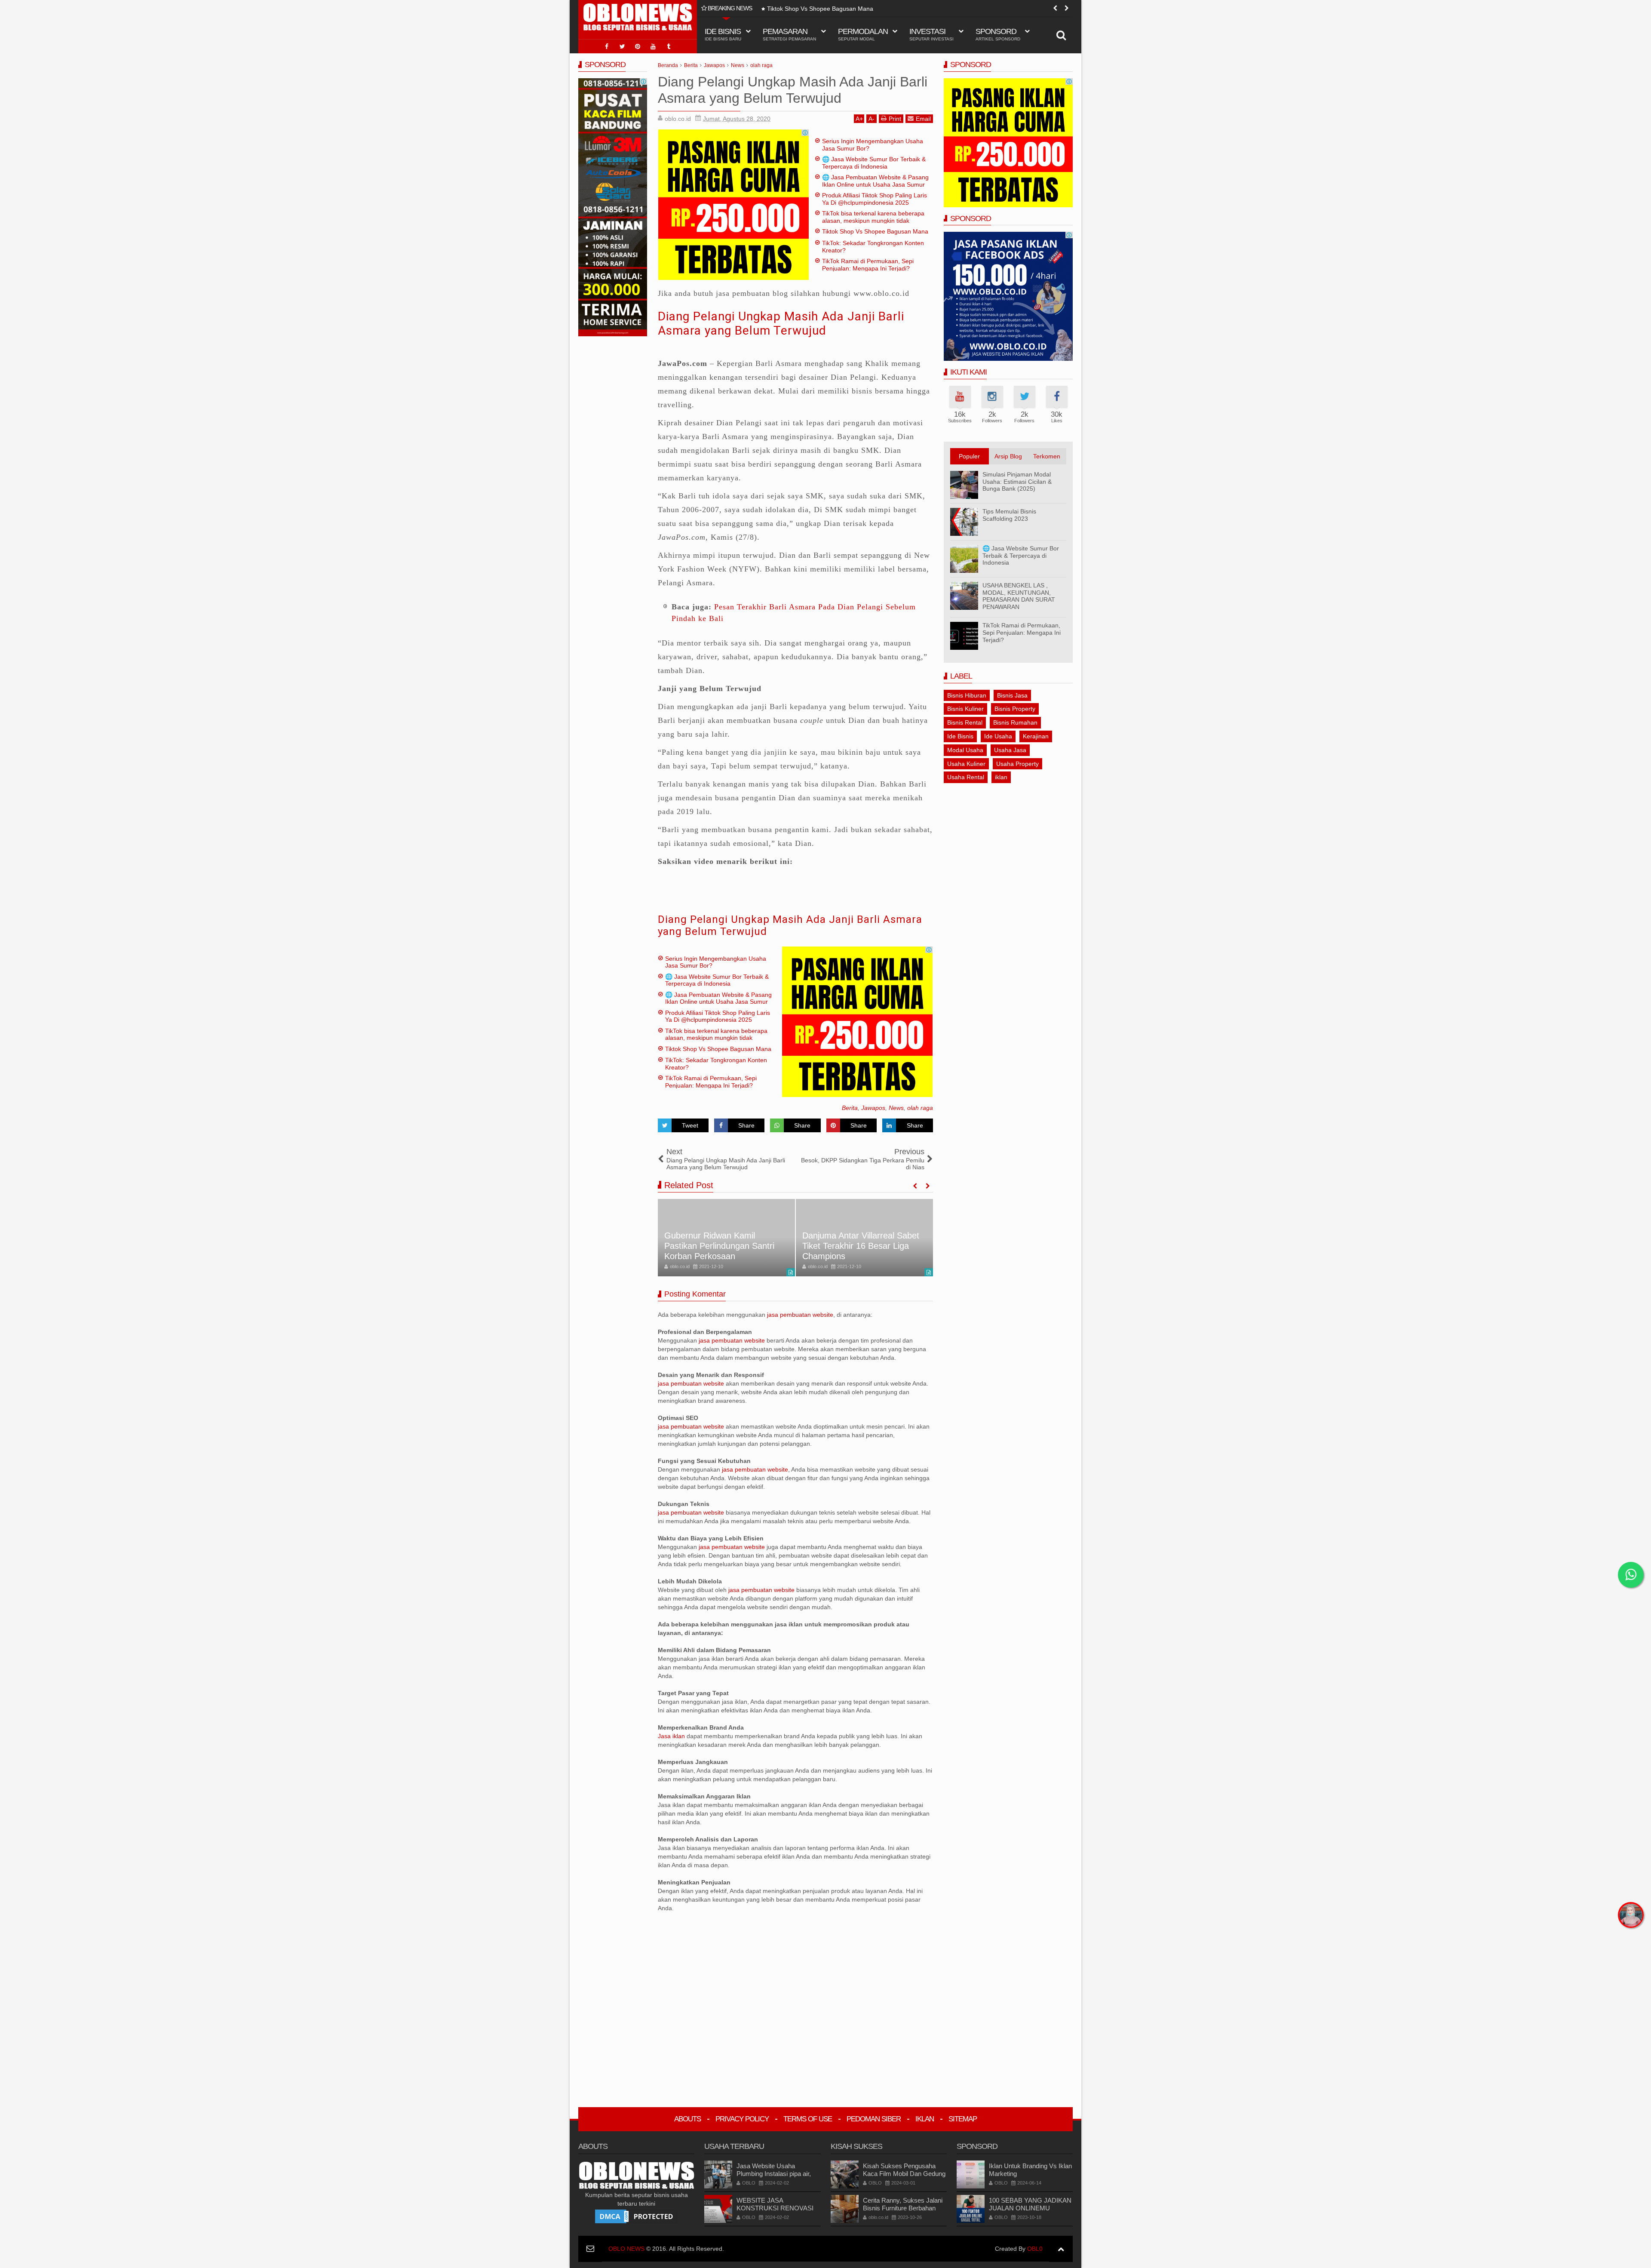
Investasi (931, 34)
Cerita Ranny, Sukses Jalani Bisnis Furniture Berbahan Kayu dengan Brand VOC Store (903, 2212)
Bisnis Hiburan (967, 695)
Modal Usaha (965, 750)
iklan (1001, 777)
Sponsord (998, 34)
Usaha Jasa (1010, 750)
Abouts (687, 2119)
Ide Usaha (998, 736)
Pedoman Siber (874, 2119)
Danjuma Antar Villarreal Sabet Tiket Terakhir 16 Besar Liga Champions (723, 1246)
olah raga (920, 1108)
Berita (850, 1108)
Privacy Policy (742, 2119)
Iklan (925, 2119)
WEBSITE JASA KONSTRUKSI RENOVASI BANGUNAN (775, 2208)
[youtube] (653, 46)
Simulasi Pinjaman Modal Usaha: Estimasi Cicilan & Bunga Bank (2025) (1017, 482)
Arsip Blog (1008, 456)
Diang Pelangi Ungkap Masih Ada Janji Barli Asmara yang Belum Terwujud (781, 324)
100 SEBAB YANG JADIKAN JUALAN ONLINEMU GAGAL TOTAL (1030, 2208)
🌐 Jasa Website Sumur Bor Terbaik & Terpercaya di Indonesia (874, 163)
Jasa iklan (672, 1736)
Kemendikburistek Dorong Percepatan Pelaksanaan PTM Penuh (860, 1246)
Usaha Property (1017, 764)
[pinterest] (638, 46)
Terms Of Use (808, 2119)
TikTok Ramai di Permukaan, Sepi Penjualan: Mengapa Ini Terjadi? (868, 265)
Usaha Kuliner (966, 764)
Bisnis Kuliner (965, 709)
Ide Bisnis (960, 736)
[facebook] (607, 46)
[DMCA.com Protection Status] (636, 2216)
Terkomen (1047, 456)
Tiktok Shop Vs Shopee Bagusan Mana (820, 9)
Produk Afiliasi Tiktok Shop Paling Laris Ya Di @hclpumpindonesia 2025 (875, 199)
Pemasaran (789, 34)
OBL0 (1035, 2249)
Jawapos (873, 1108)
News (896, 1108)
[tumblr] (669, 46)
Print (895, 119)
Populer (969, 456)
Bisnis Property (1015, 709)
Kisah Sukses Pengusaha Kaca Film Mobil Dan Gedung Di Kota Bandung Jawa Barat (904, 2174)
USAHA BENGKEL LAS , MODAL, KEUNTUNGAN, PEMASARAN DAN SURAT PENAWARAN (1019, 596)
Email (923, 119)
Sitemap (963, 2119)
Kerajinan (1036, 736)
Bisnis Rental (965, 722)
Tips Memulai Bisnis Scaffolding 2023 (1009, 515)
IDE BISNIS (723, 34)
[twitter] (622, 46)
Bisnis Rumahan (1015, 722)
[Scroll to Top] (1061, 2249)
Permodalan (863, 34)
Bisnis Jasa (1012, 695)
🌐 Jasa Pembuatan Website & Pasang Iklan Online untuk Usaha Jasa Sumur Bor (875, 184)
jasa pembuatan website (800, 1315)
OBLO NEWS (626, 2249)
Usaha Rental (966, 777)
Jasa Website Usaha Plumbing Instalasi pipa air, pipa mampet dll (774, 2174)
